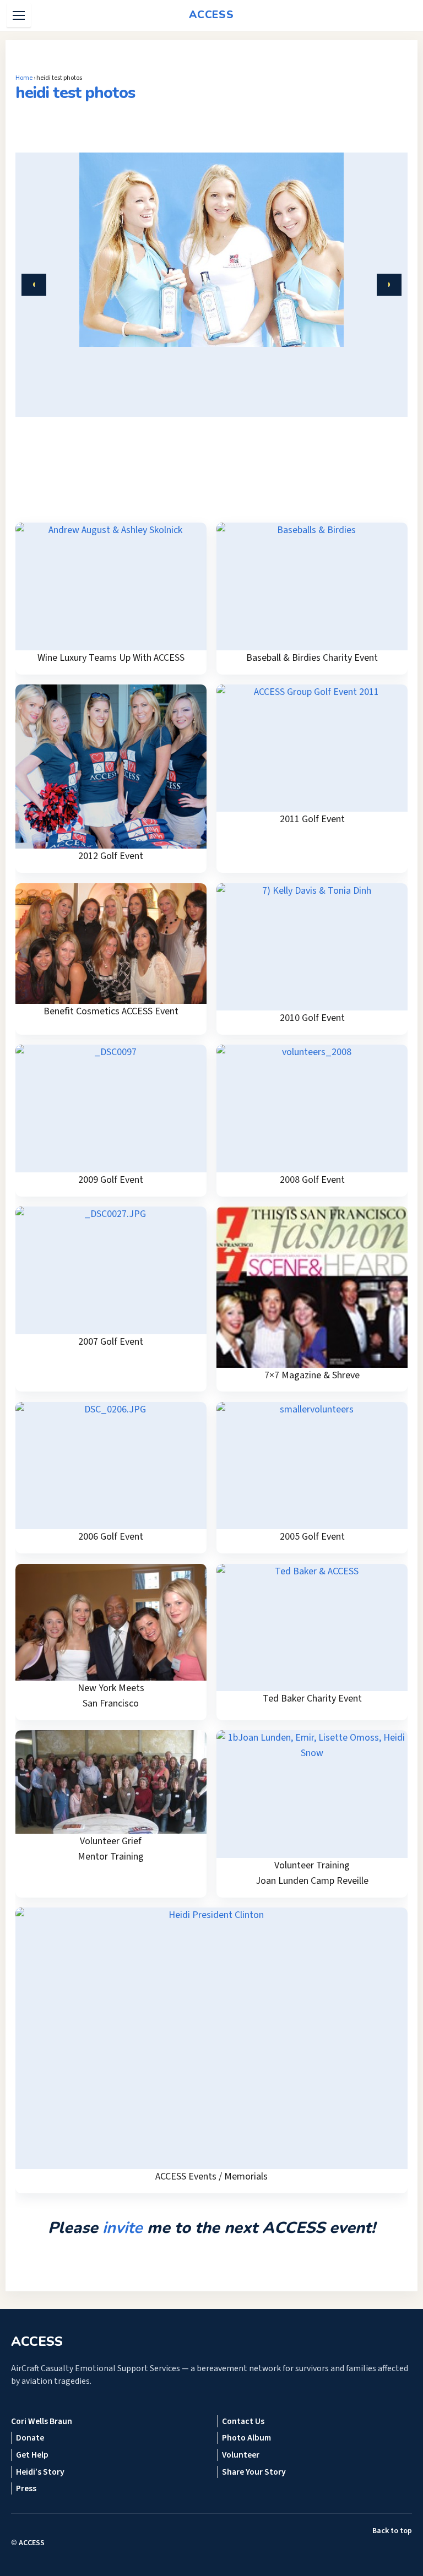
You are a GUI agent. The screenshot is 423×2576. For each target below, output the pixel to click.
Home (24, 78)
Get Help (32, 2455)
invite (123, 2228)
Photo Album (246, 2438)
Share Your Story (254, 2472)
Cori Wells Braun (42, 2421)
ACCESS (32, 2543)
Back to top (392, 2531)
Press (26, 2488)
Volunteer (241, 2455)
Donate (30, 2438)
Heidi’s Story (40, 2472)
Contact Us (243, 2421)
